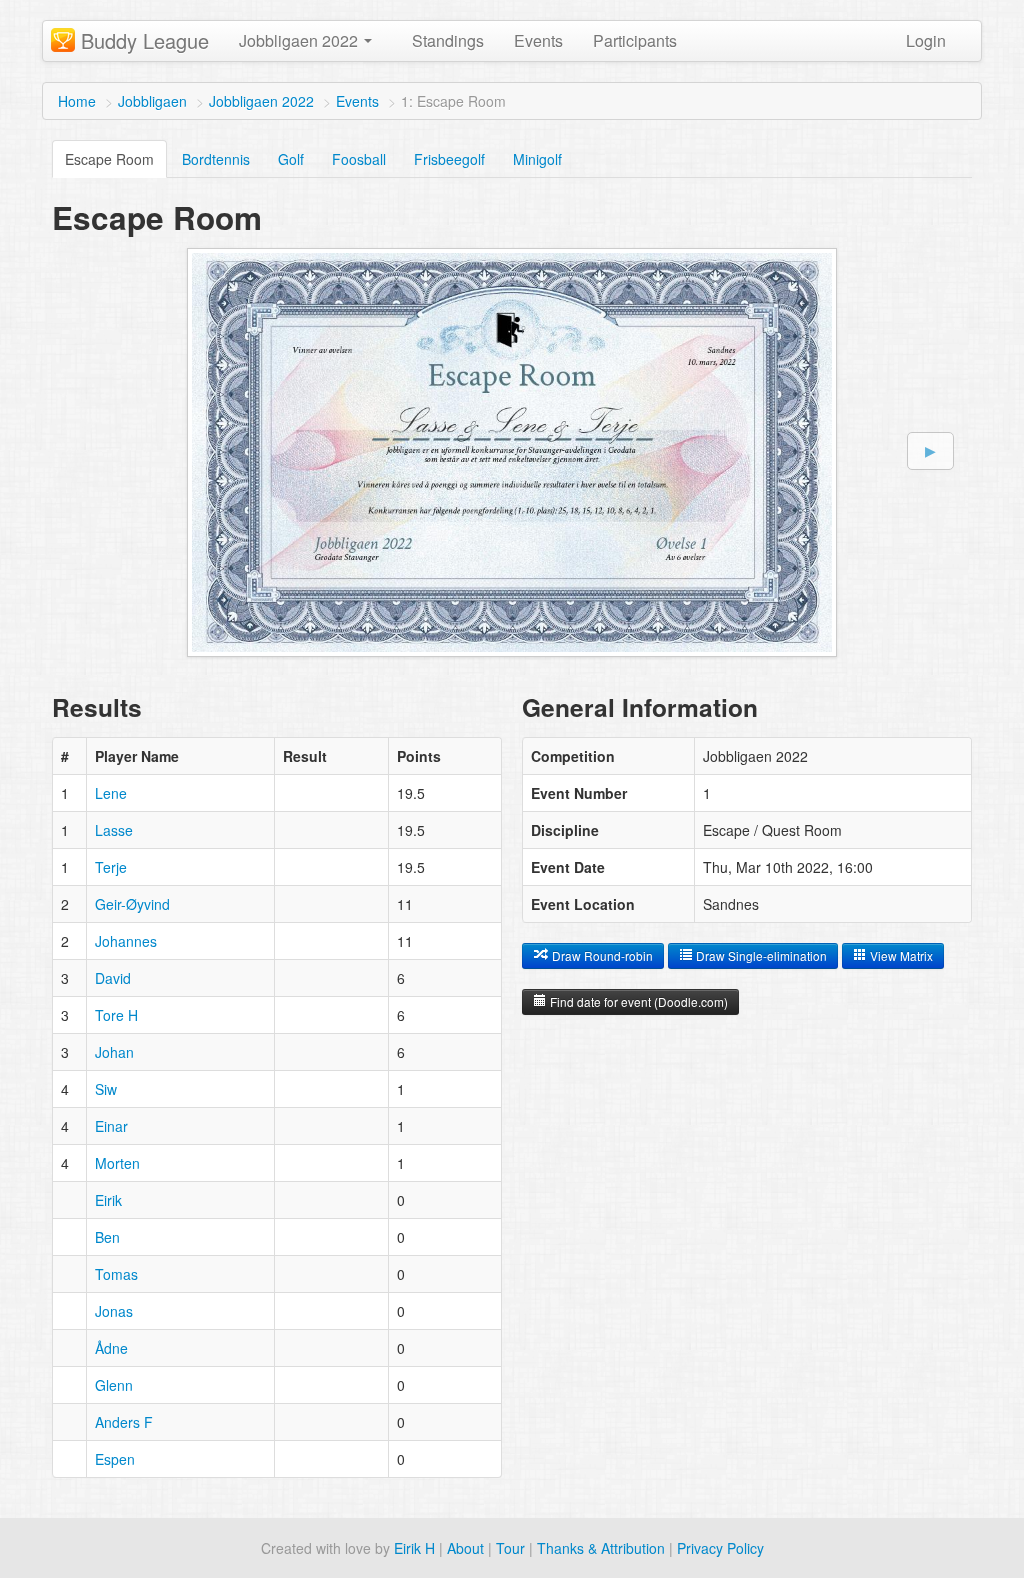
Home (77, 101)
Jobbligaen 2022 (261, 101)
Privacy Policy (720, 1548)
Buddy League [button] (145, 40)
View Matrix (900, 955)
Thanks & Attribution (601, 1548)
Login (926, 40)
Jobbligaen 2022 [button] (300, 40)
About (465, 1548)
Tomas (116, 1274)
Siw (106, 1089)
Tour (510, 1548)
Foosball (359, 159)
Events (538, 40)
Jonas (114, 1311)
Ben (107, 1237)
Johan (114, 1052)
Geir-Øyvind (132, 904)
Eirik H (414, 1548)
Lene (111, 793)
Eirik (108, 1200)
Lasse (114, 830)
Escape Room (109, 159)
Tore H (116, 1015)
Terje (111, 867)
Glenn (114, 1385)
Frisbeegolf (449, 159)
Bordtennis (216, 159)
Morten (117, 1163)
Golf (291, 159)
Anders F (124, 1422)
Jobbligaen (152, 101)
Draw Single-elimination (760, 955)
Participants (635, 40)
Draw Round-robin (601, 955)
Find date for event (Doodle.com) (637, 1001)
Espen (115, 1459)
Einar (111, 1126)
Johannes (126, 941)
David (113, 978)
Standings (448, 40)
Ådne (111, 1348)
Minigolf (537, 159)
